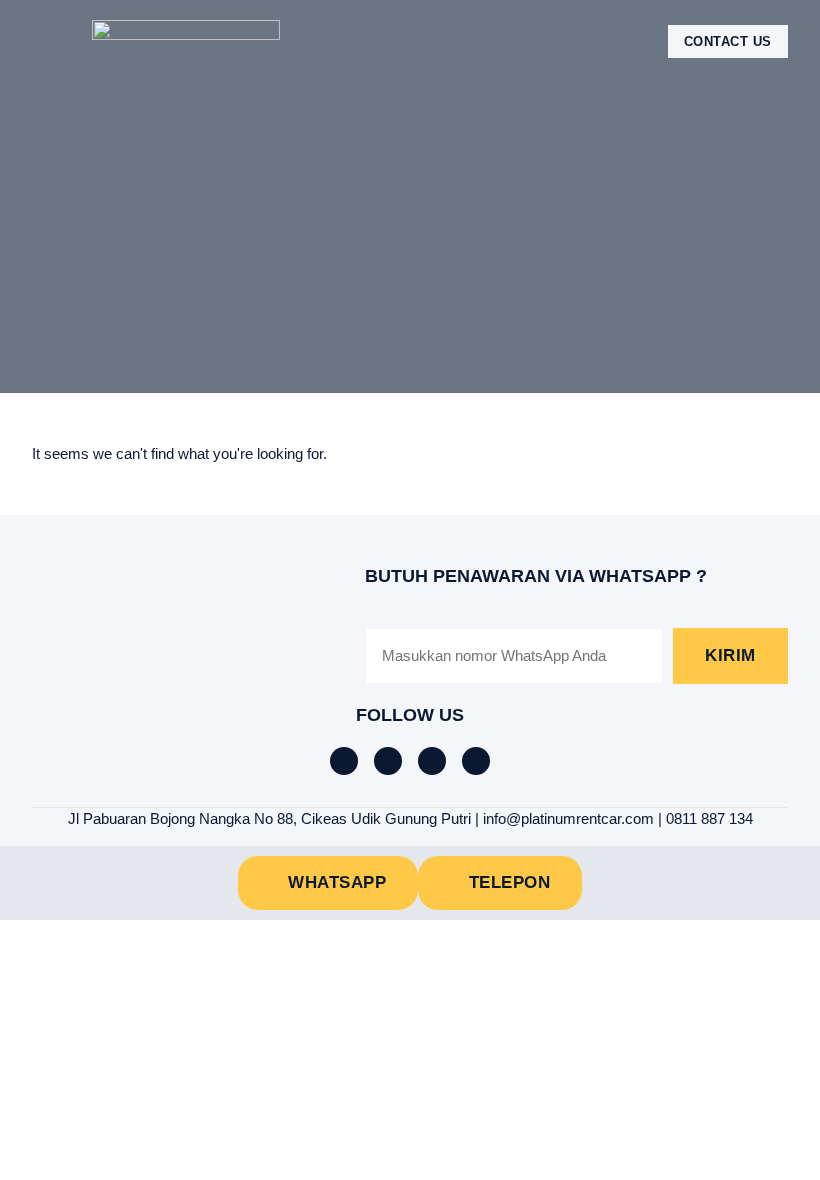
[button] (46, 41)
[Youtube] (476, 761)
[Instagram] (432, 761)
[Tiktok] (388, 761)
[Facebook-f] (344, 761)
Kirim (730, 655)
